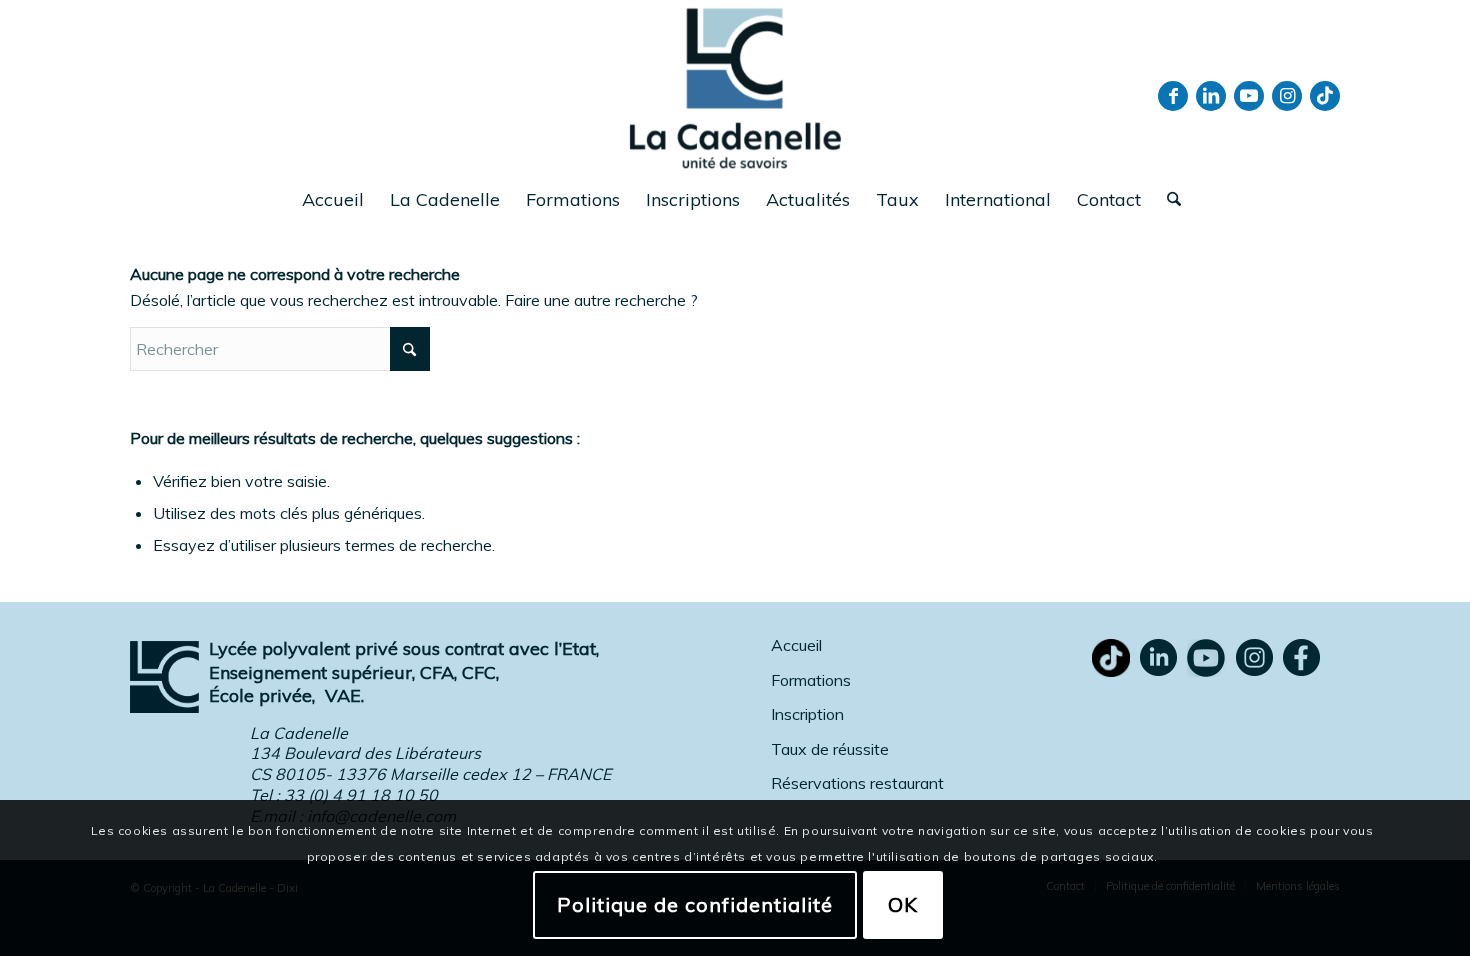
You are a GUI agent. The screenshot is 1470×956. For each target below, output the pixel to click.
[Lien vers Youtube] (1249, 96)
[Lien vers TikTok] (1325, 96)
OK (903, 903)
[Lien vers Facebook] (1173, 96)
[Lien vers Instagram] (1287, 96)
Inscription (807, 714)
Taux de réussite (830, 749)
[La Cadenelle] (735, 87)
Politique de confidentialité (695, 903)
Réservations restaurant (857, 783)
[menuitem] (333, 200)
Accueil (796, 645)
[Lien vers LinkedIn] (1211, 96)
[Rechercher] (1167, 200)
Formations (811, 680)
